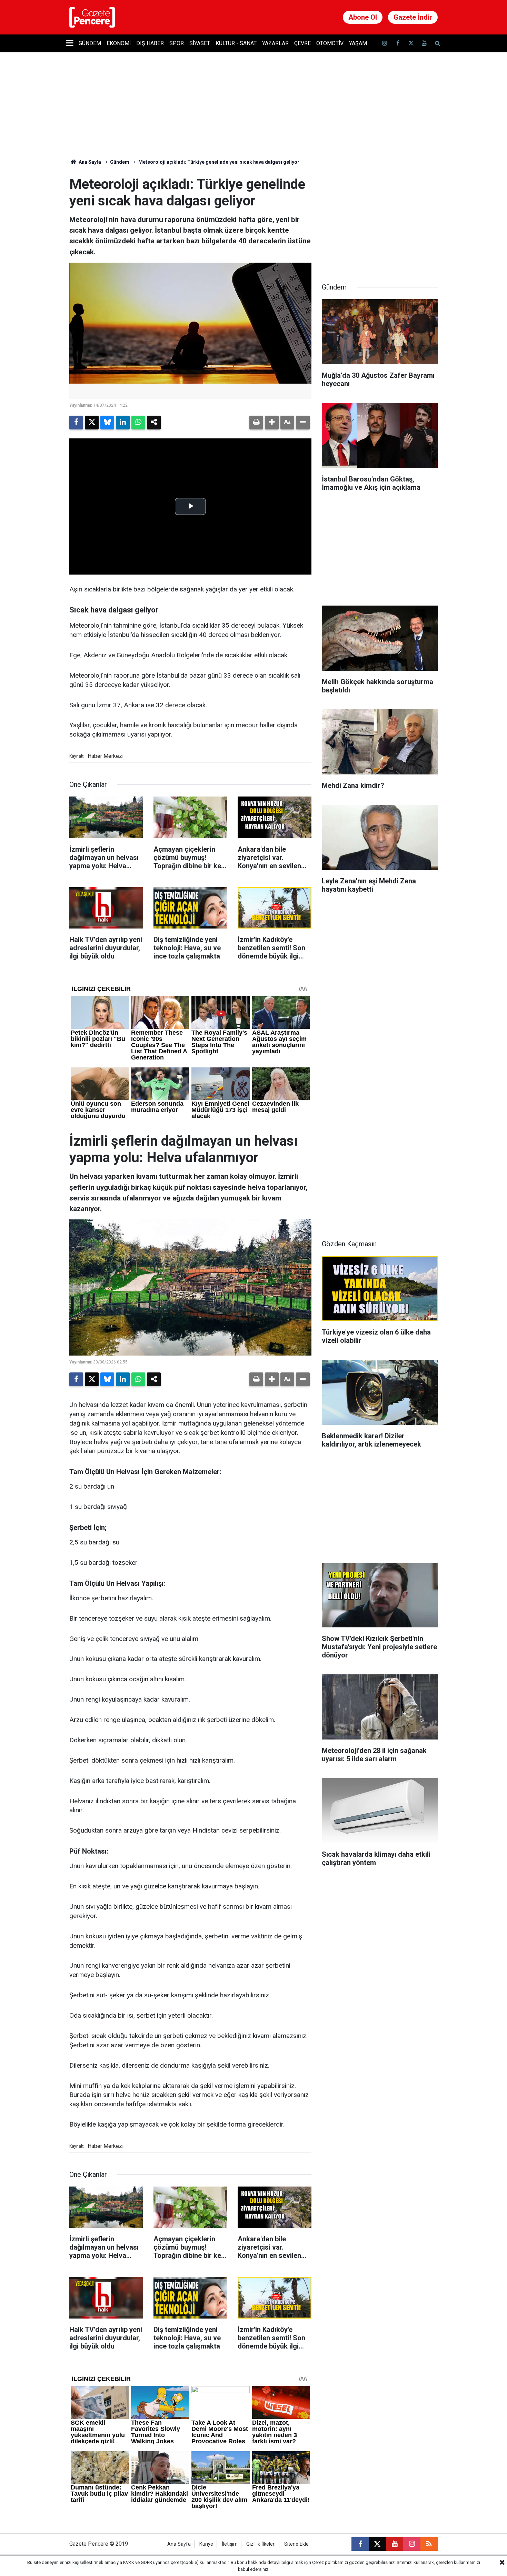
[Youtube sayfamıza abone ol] (424, 43)
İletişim (230, 2544)
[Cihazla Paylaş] (154, 423)
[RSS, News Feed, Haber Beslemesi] (429, 2544)
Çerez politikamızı (330, 2562)
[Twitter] (92, 423)
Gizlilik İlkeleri (261, 2544)
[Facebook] (76, 423)
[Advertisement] (380, 219)
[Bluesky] (107, 423)
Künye (206, 2544)
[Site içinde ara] (437, 43)
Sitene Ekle (296, 2544)
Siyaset (200, 43)
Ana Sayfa (89, 162)
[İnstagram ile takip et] (385, 43)
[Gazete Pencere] (92, 17)
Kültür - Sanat (236, 43)
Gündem (90, 43)
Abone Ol (363, 17)
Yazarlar (275, 43)
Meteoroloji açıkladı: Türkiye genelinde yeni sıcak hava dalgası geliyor (219, 162)
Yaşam (358, 43)
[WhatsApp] (138, 423)
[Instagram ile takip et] (412, 2544)
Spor (177, 43)
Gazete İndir (413, 17)
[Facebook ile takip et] (398, 43)
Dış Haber (150, 43)
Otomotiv (330, 43)
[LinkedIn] (123, 423)
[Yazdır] (256, 423)
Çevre (302, 43)
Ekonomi (119, 43)
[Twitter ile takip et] (411, 43)
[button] (272, 423)
